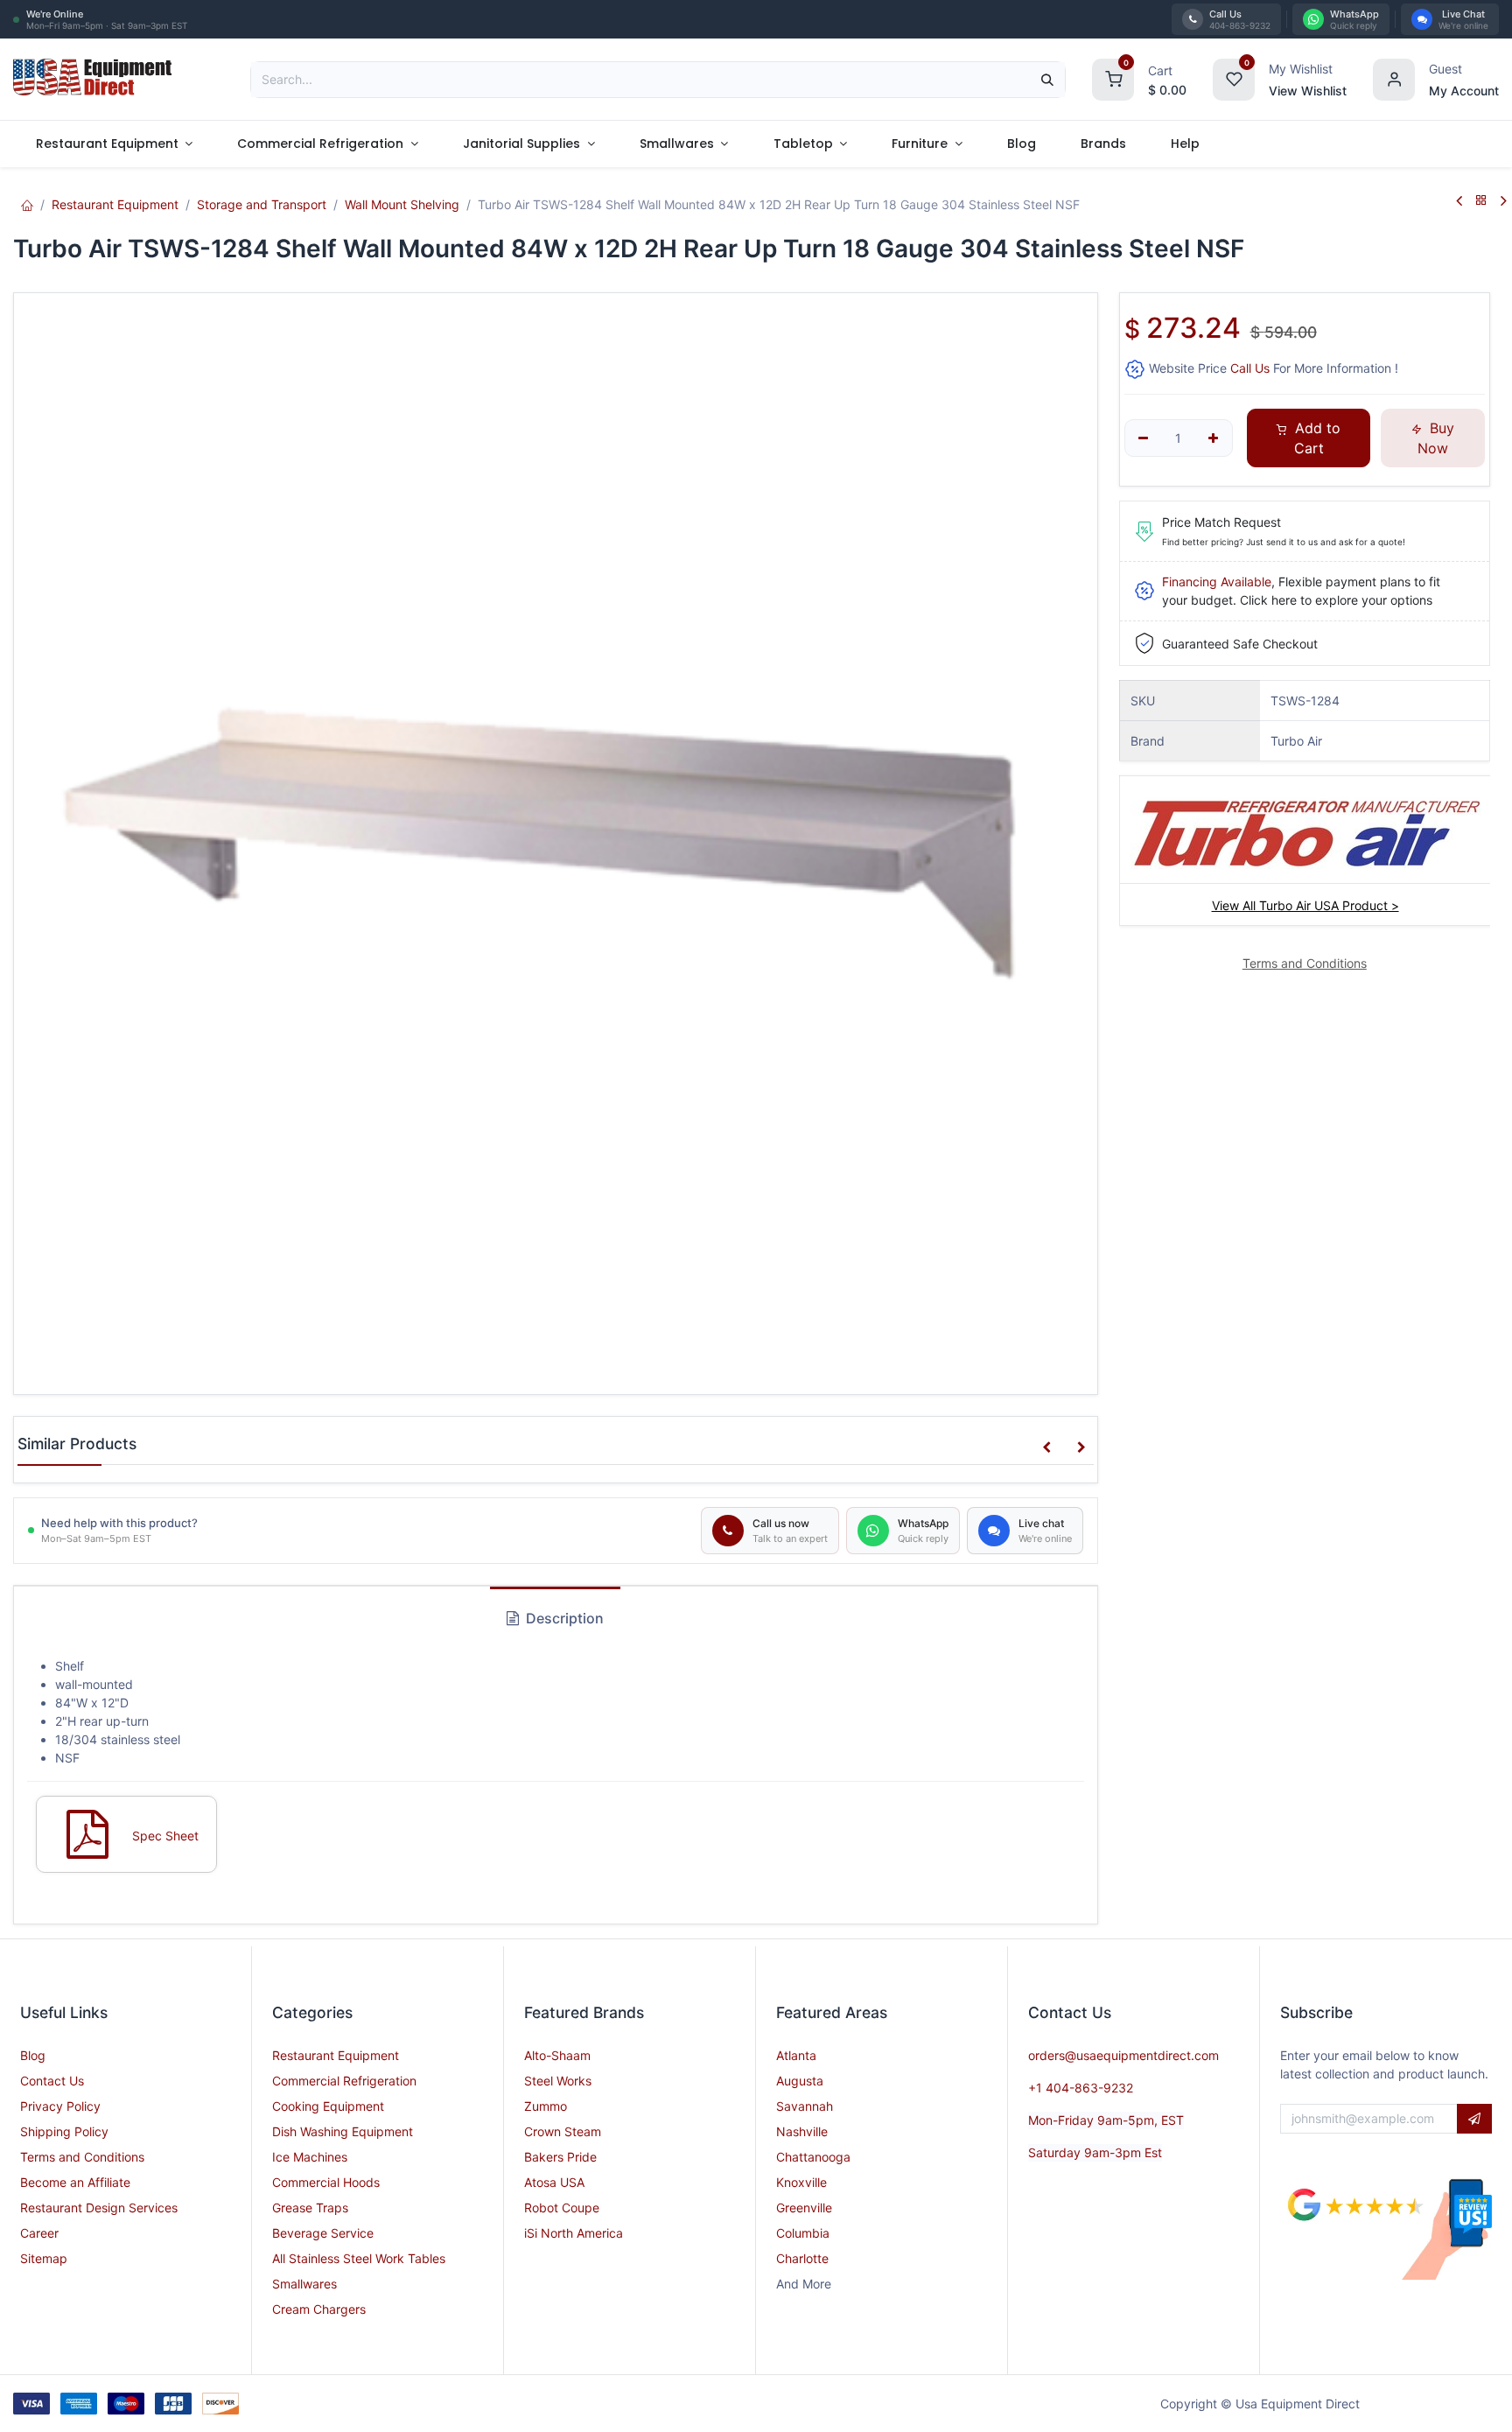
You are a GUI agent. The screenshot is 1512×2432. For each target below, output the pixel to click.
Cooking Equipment (328, 2106)
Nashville (802, 2131)
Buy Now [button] (1436, 438)
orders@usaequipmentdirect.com (1123, 2055)
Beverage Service (323, 2233)
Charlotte (802, 2258)
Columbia (803, 2233)
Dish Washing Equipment (343, 2131)
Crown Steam (563, 2131)
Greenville (804, 2208)
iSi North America (574, 2233)
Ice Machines (310, 2157)
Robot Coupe (562, 2208)
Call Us (1250, 368)
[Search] (1047, 80)
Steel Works (558, 2081)
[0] (1113, 77)
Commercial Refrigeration (344, 2081)
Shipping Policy (64, 2131)
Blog (33, 2055)
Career (39, 2233)
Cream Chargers (319, 2309)
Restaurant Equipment (115, 204)
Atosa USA (554, 2182)
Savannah (805, 2106)
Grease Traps (310, 2208)
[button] (1046, 1447)
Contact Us (52, 2081)
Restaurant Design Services (99, 2208)
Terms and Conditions (82, 2157)
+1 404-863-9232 (1081, 2088)
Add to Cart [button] (1316, 438)
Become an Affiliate (75, 2182)
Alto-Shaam (557, 2055)
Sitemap (44, 2258)
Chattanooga (813, 2157)
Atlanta (796, 2055)
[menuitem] (114, 144)
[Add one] (1213, 438)
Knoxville (801, 2182)
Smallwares (304, 2284)
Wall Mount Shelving (402, 204)
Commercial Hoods (326, 2182)
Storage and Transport (262, 204)
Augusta (800, 2081)
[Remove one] (1144, 438)
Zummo (546, 2106)
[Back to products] (1481, 201)
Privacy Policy (60, 2106)
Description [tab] (563, 1618)
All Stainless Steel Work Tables (359, 2258)
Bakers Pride (560, 2157)
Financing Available (1217, 582)
